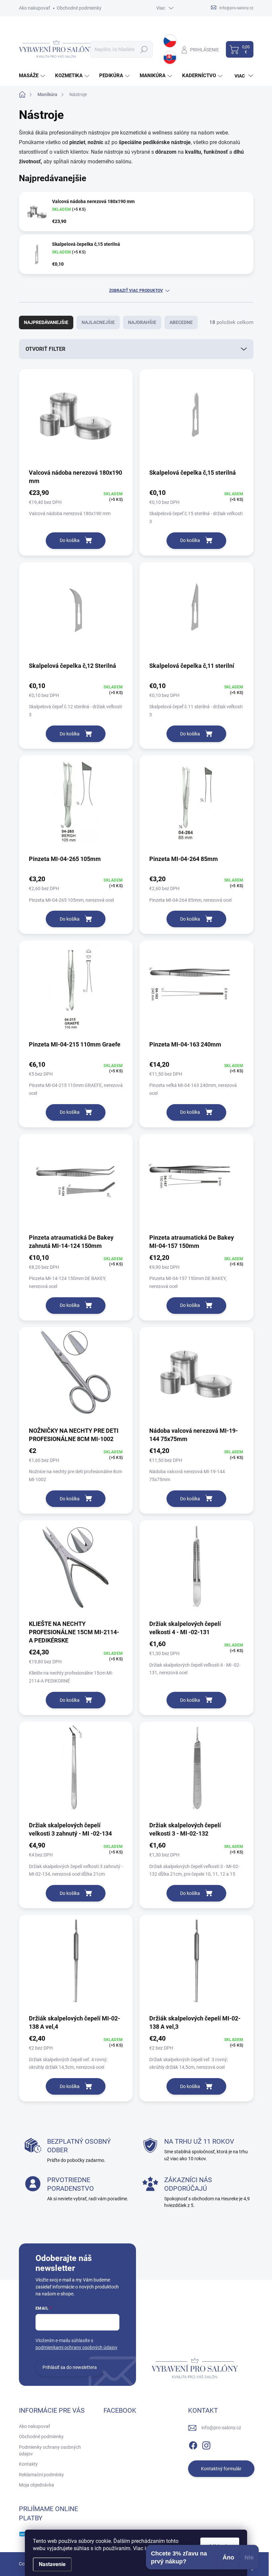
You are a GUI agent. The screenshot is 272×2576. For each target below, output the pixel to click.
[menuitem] (33, 76)
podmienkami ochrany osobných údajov (76, 2347)
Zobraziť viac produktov (136, 291)
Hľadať (144, 49)
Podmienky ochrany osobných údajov (50, 2450)
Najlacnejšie (98, 322)
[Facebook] (193, 2444)
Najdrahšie (142, 322)
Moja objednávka (36, 2485)
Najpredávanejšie (46, 322)
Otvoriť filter (45, 349)
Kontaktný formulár (221, 2469)
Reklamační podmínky (41, 2475)
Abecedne (181, 322)
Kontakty (28, 2464)
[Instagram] (206, 2444)
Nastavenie (52, 2564)
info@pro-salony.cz (221, 2428)
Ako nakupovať (34, 8)
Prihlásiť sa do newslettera (70, 2367)
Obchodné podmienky (79, 8)
